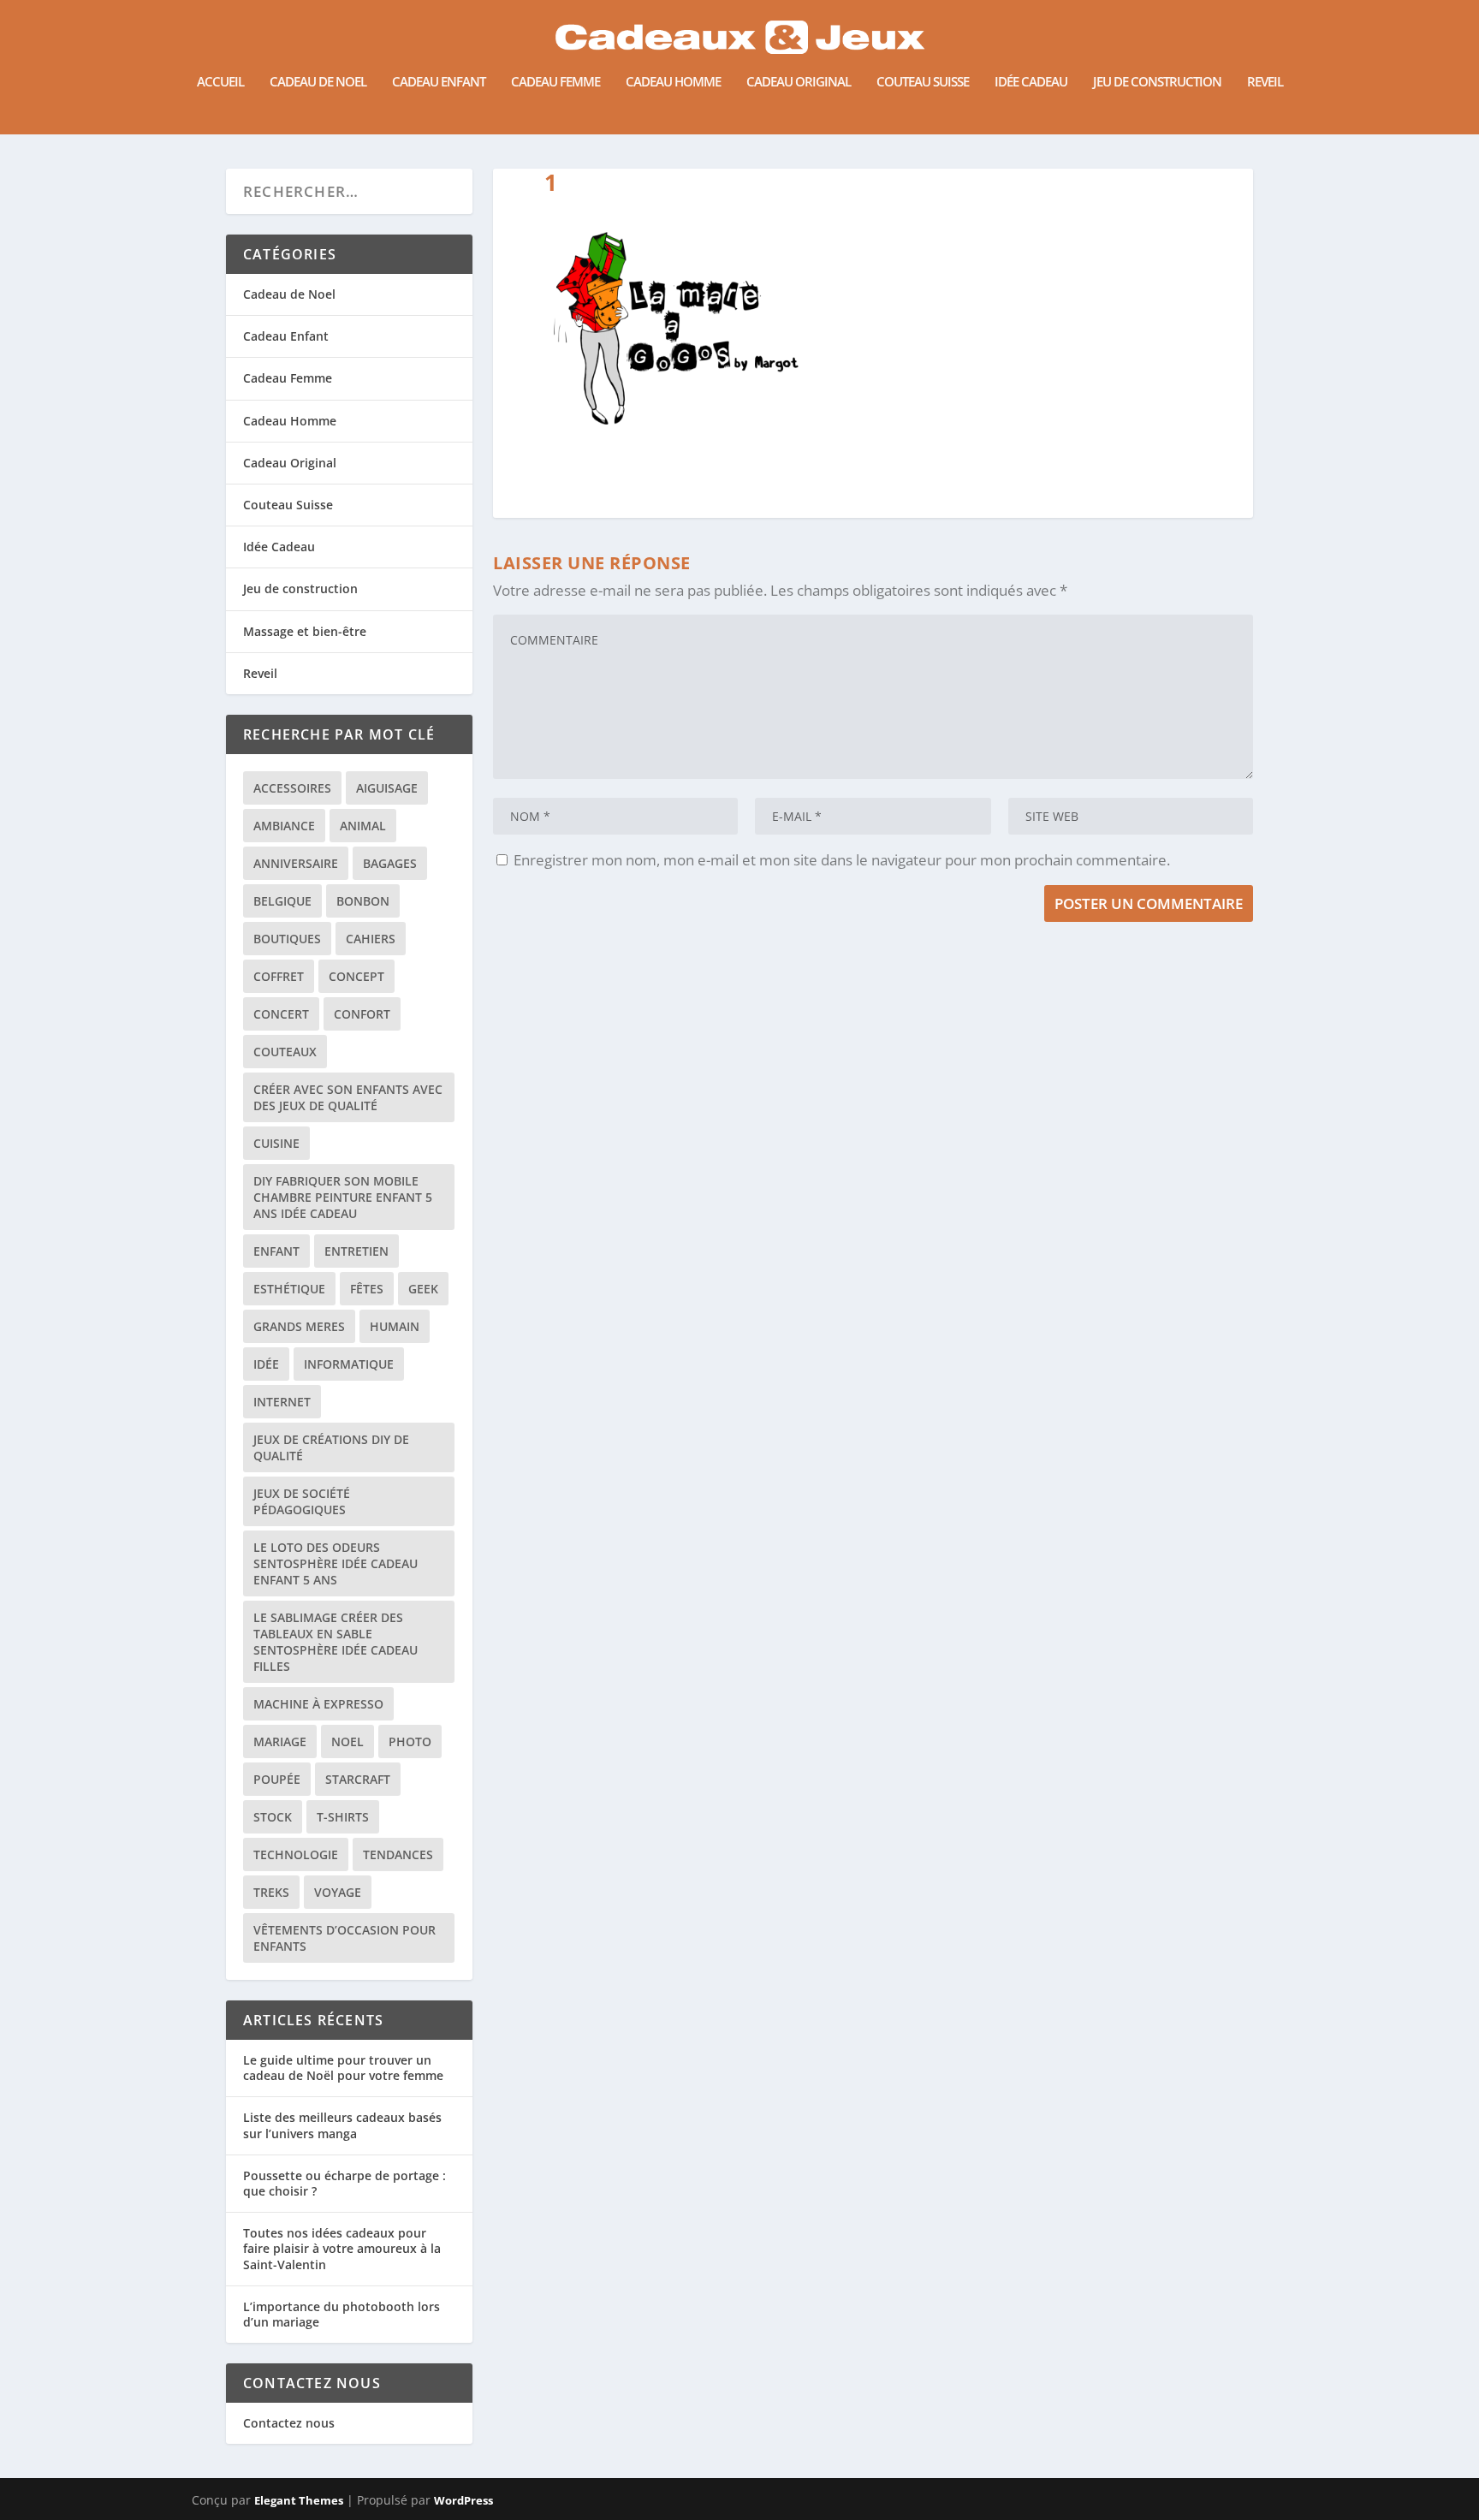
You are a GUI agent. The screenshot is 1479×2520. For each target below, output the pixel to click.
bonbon (363, 901)
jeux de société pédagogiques (302, 1501)
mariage (280, 1741)
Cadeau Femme (555, 82)
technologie (296, 1854)
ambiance (284, 826)
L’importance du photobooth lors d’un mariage (342, 2314)
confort (362, 1014)
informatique (349, 1364)
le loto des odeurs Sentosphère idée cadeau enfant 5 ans (336, 1563)
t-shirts (343, 1817)
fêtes (367, 1289)
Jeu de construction (1157, 82)
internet (282, 1402)
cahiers (371, 939)
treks (271, 1892)
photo (410, 1741)
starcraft (358, 1779)
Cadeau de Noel (318, 82)
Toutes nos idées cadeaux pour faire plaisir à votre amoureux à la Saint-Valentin (342, 2248)
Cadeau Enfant (439, 82)
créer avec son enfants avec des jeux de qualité (348, 1097)
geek (423, 1289)
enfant (276, 1251)
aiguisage (387, 788)
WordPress (463, 2500)
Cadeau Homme (673, 82)
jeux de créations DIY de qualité (331, 1447)
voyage (338, 1892)
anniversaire (296, 863)
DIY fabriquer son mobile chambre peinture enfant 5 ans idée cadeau (343, 1197)
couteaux (285, 1052)
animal (363, 826)
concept (356, 976)
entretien (356, 1251)
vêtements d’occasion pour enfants (345, 1938)
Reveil (1265, 82)
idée (266, 1364)
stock (273, 1817)
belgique (282, 901)
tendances (398, 1854)
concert (281, 1014)
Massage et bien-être (305, 631)
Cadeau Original (799, 82)
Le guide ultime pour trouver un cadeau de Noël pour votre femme (343, 2068)
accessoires (292, 788)
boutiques (287, 939)
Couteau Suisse (923, 82)
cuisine (276, 1143)
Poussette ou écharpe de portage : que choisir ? (345, 2183)
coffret (279, 976)
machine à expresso (318, 1704)
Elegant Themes (299, 2500)
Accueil (220, 82)
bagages (390, 863)
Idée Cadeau (1031, 82)
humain (395, 1326)
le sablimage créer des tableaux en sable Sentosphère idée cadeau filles (336, 1642)
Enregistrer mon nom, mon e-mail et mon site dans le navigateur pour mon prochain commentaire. (842, 860)
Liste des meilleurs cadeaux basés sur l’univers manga (342, 2125)
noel (347, 1741)
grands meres (299, 1326)
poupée (277, 1779)
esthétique (289, 1289)
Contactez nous (289, 2423)
